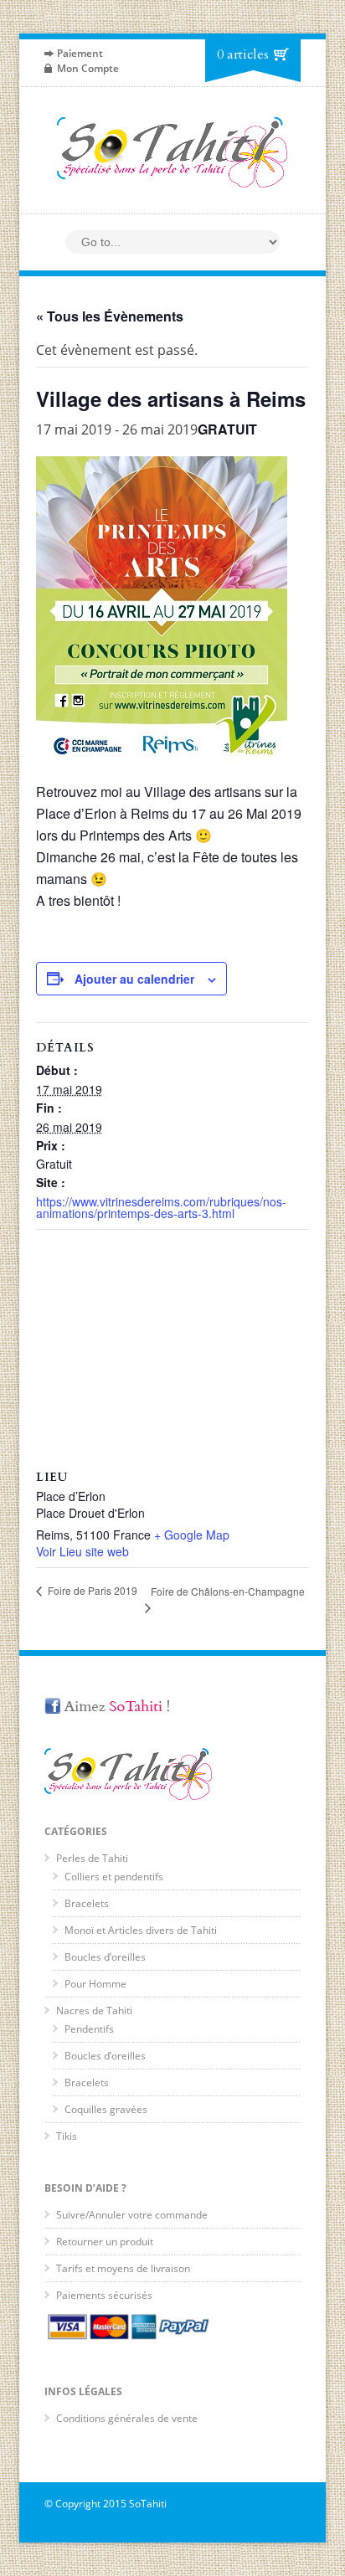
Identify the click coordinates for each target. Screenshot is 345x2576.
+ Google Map (192, 1535)
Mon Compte (88, 68)
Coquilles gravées (106, 2109)
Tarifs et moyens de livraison (123, 2268)
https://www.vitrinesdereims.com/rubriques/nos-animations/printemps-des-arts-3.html (161, 1207)
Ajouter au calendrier (134, 979)
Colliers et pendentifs (114, 1877)
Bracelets (87, 1903)
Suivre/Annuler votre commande (132, 2215)
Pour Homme (95, 1984)
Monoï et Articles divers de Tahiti (141, 1930)
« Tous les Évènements (110, 316)
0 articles (243, 54)
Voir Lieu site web (82, 1551)
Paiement (80, 53)
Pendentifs (89, 2029)
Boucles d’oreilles (105, 1957)
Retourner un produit (105, 2242)
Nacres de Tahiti (94, 2010)
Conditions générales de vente (127, 2418)
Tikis (67, 2136)
